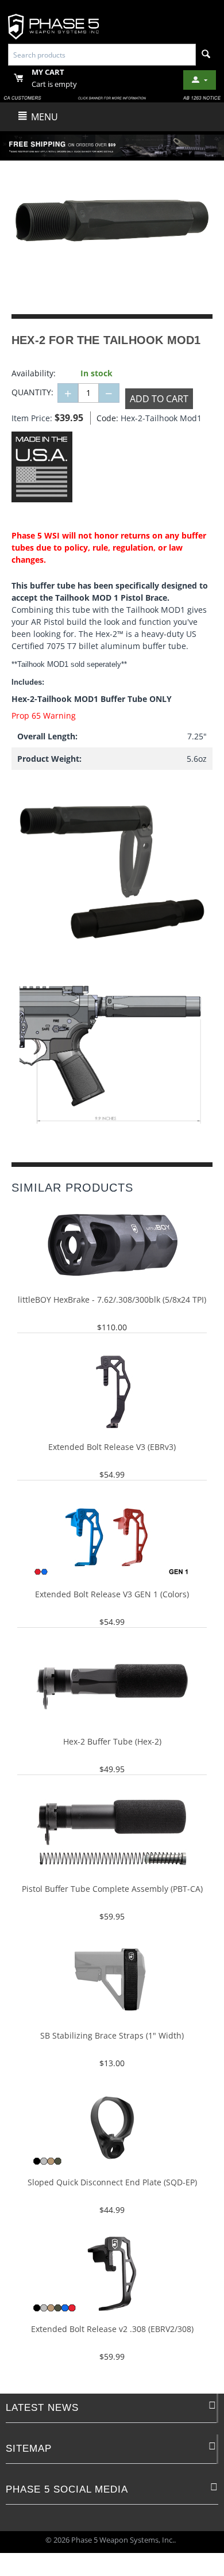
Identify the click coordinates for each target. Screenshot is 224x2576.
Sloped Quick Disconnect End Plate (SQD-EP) (112, 2183)
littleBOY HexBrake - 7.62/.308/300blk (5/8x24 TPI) (112, 1300)
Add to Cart (159, 399)
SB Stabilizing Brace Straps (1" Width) (112, 2036)
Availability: (34, 373)
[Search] (206, 55)
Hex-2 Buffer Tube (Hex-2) (112, 1742)
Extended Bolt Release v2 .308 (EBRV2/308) (112, 2329)
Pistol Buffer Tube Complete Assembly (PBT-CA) (112, 1889)
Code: (106, 418)
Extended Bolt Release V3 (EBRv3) (112, 1447)
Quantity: (32, 392)
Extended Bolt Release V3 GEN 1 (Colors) (112, 1595)
